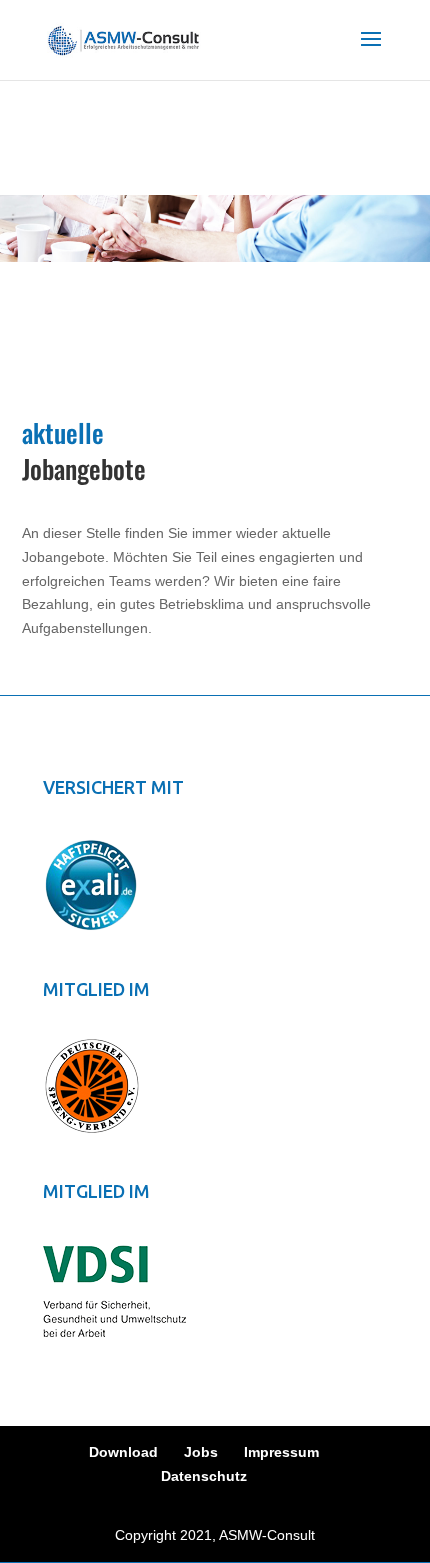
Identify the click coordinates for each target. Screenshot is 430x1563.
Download (123, 1452)
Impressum (281, 1452)
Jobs (201, 1452)
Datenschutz (204, 1476)
